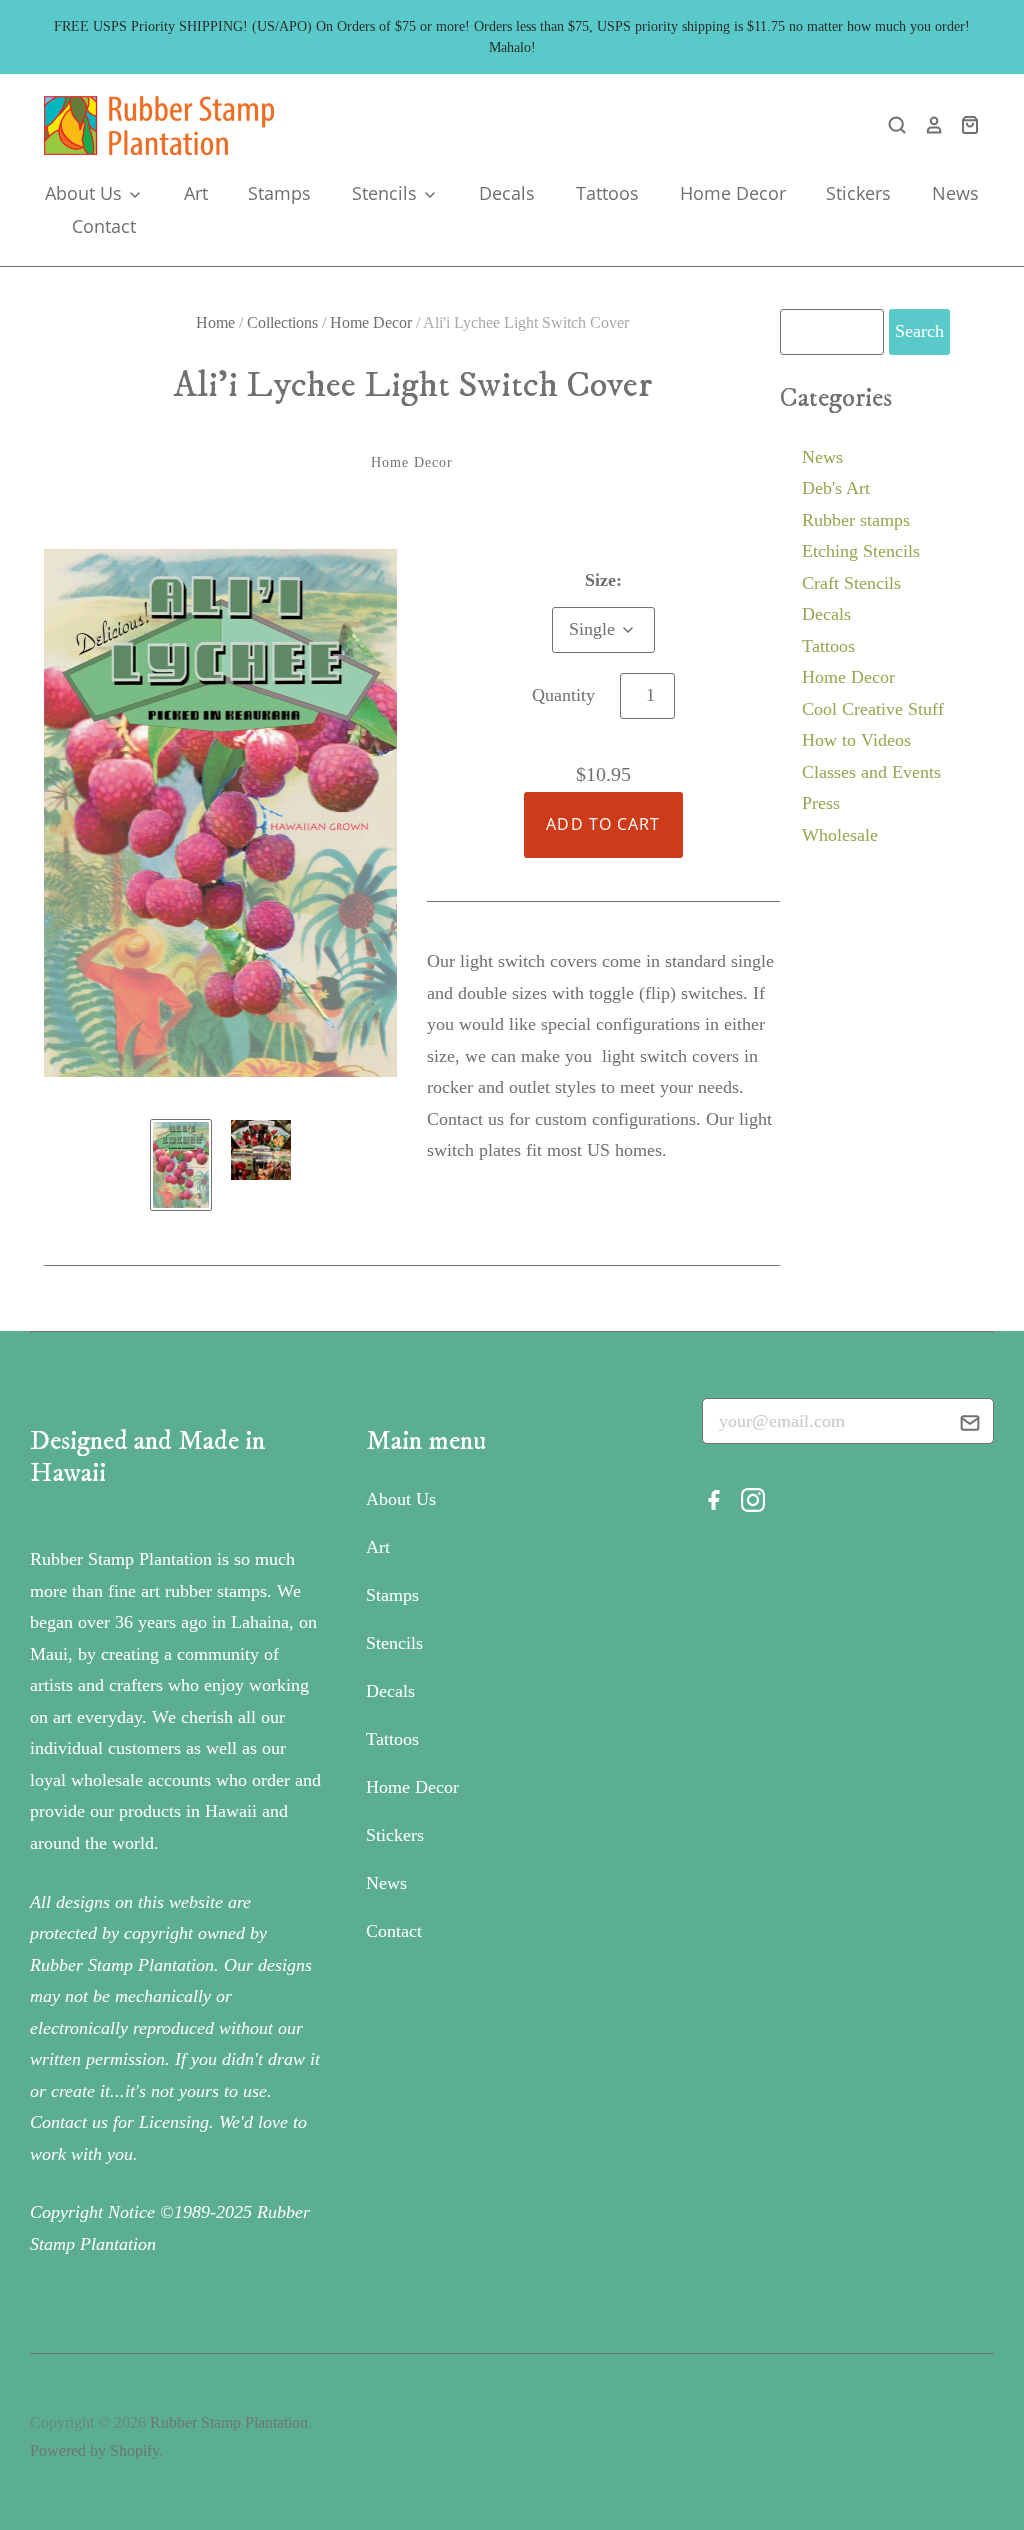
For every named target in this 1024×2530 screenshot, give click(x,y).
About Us (86, 193)
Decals (507, 193)
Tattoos (607, 193)
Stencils (387, 193)
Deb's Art (836, 488)
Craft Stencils (851, 583)
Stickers (858, 193)
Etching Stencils (861, 551)
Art (196, 193)
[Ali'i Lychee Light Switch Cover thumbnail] (181, 1165)
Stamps (279, 193)
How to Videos (856, 740)
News (955, 193)
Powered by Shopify (94, 2450)
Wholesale (840, 835)
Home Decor (733, 193)
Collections (282, 322)
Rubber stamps (856, 520)
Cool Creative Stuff (873, 709)
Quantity (563, 695)
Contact (104, 226)
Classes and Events (871, 772)
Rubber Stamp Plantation (229, 2422)
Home (215, 322)
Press (821, 803)
